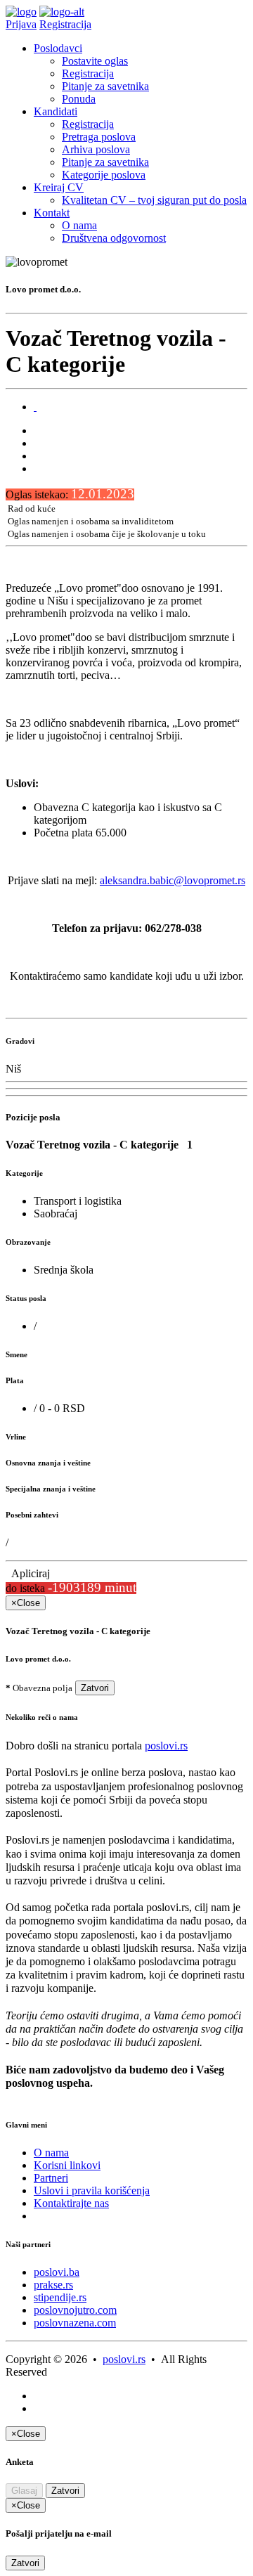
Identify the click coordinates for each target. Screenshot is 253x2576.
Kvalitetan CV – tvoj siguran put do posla (154, 200)
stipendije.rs (60, 2297)
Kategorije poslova (104, 175)
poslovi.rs (166, 1746)
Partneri (51, 2178)
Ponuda (79, 99)
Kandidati (56, 111)
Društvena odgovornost (114, 238)
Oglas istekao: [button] (70, 494)
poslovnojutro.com (75, 2310)
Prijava (21, 24)
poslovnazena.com (75, 2323)
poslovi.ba (57, 2272)
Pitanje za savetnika (105, 86)
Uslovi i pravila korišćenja (92, 2190)
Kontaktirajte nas (71, 2203)
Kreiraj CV (59, 187)
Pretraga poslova (99, 137)
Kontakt (52, 213)
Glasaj (24, 2491)
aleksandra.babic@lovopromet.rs (173, 880)
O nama (79, 225)
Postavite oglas (95, 61)
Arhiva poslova (96, 149)
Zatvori (95, 1688)
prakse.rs (53, 2285)
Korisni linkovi (67, 2165)
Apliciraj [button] (28, 1573)
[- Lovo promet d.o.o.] (35, 407)
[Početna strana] (21, 12)
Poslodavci (58, 48)
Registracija (65, 24)
